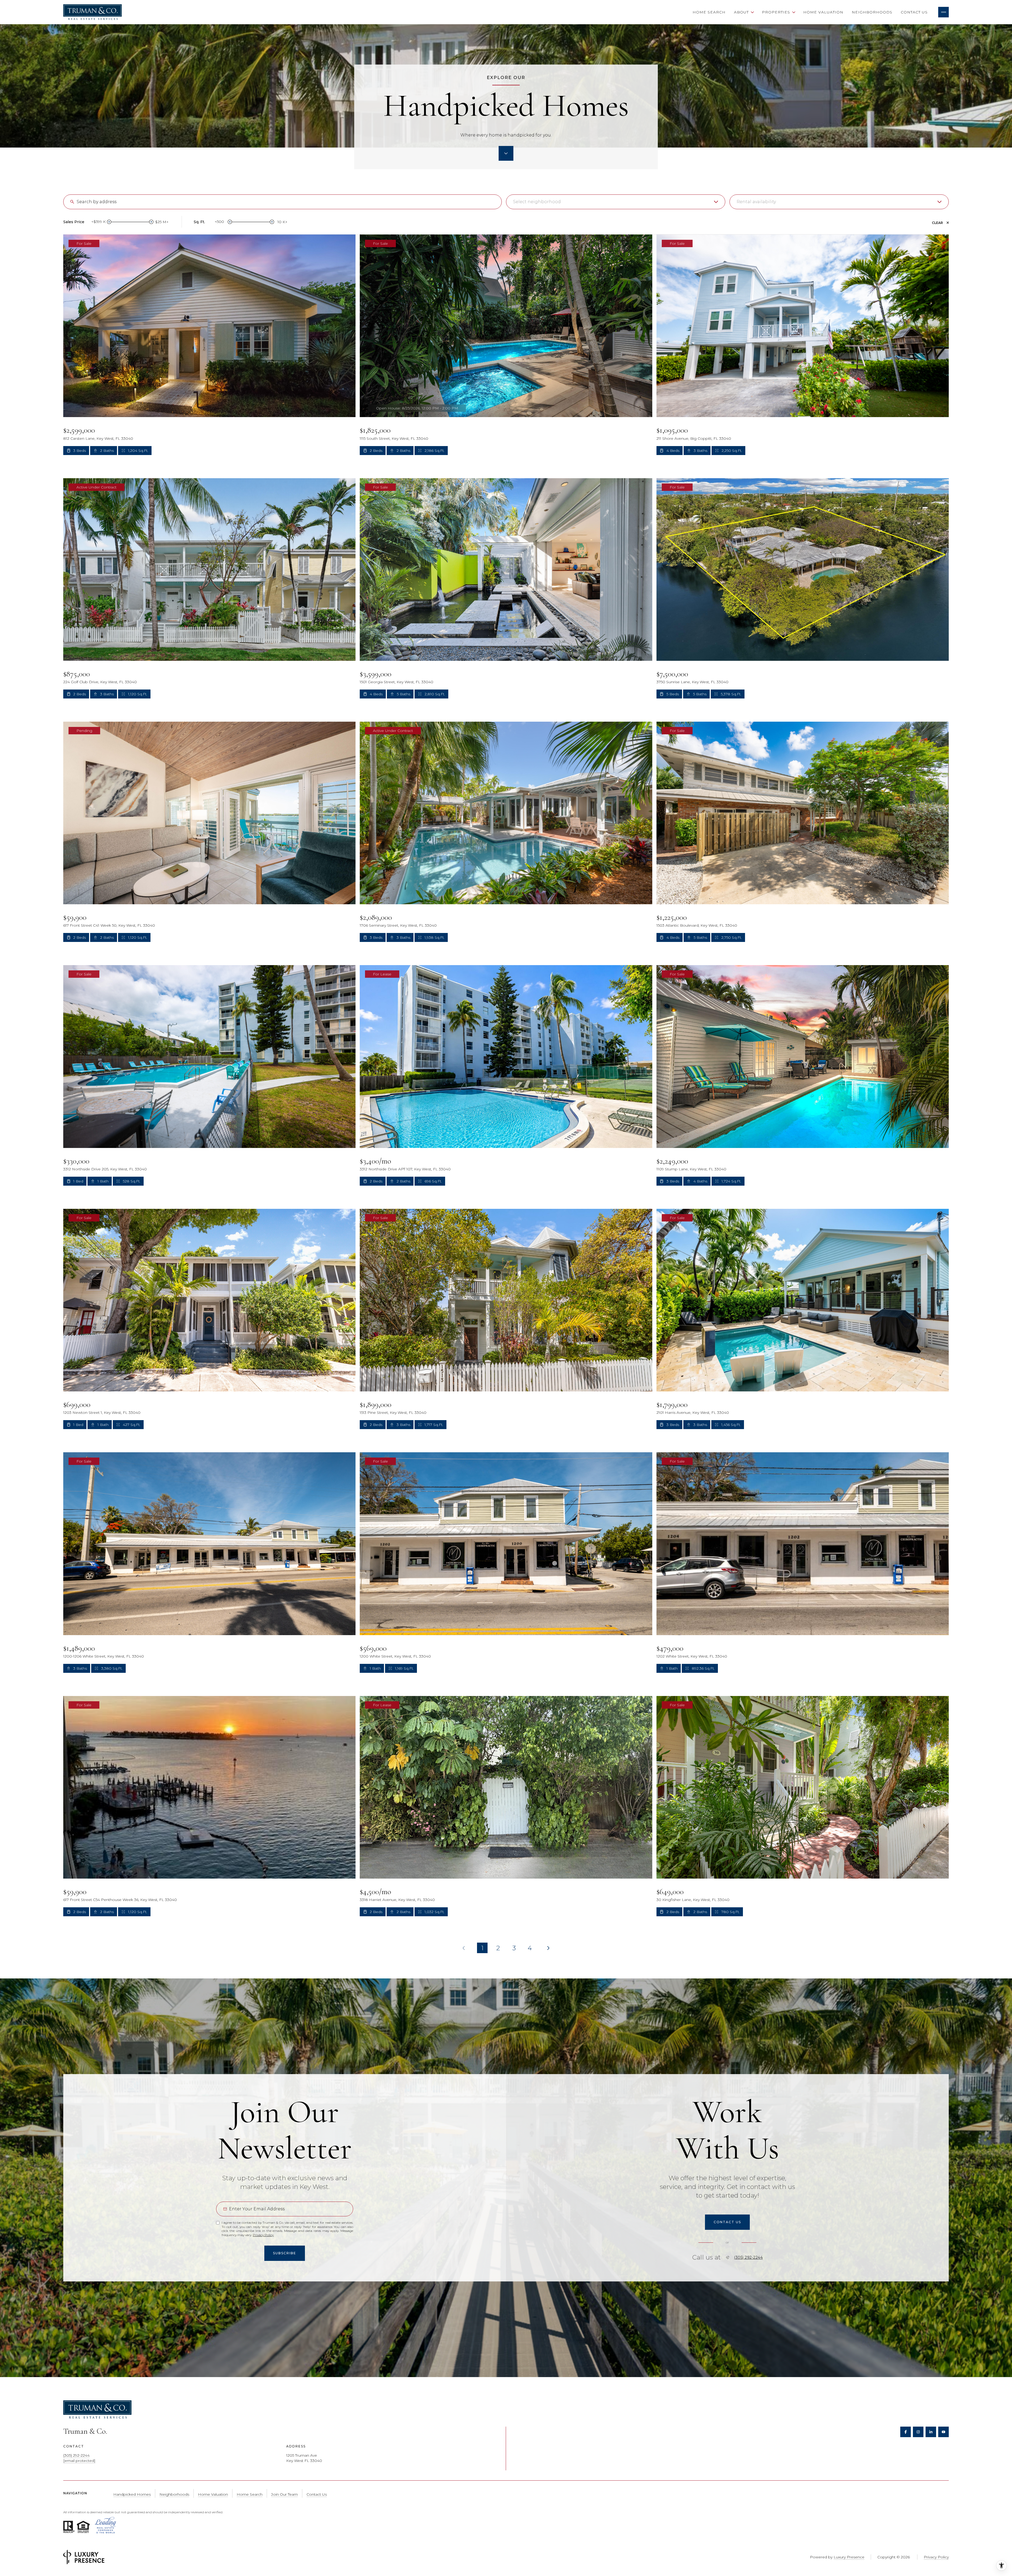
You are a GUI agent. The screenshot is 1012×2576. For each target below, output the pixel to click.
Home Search (709, 12)
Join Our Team (284, 2494)
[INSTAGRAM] (918, 2432)
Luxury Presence (849, 2557)
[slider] (109, 222)
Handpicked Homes (132, 2494)
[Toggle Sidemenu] (943, 12)
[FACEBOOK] (906, 2432)
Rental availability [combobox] (756, 202)
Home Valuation (823, 12)
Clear (937, 223)
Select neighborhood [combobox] (537, 202)
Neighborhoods (872, 12)
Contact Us (914, 12)
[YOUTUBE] (943, 2432)
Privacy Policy (263, 2235)
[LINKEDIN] (931, 2432)
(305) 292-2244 (748, 2257)
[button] (727, 2222)
